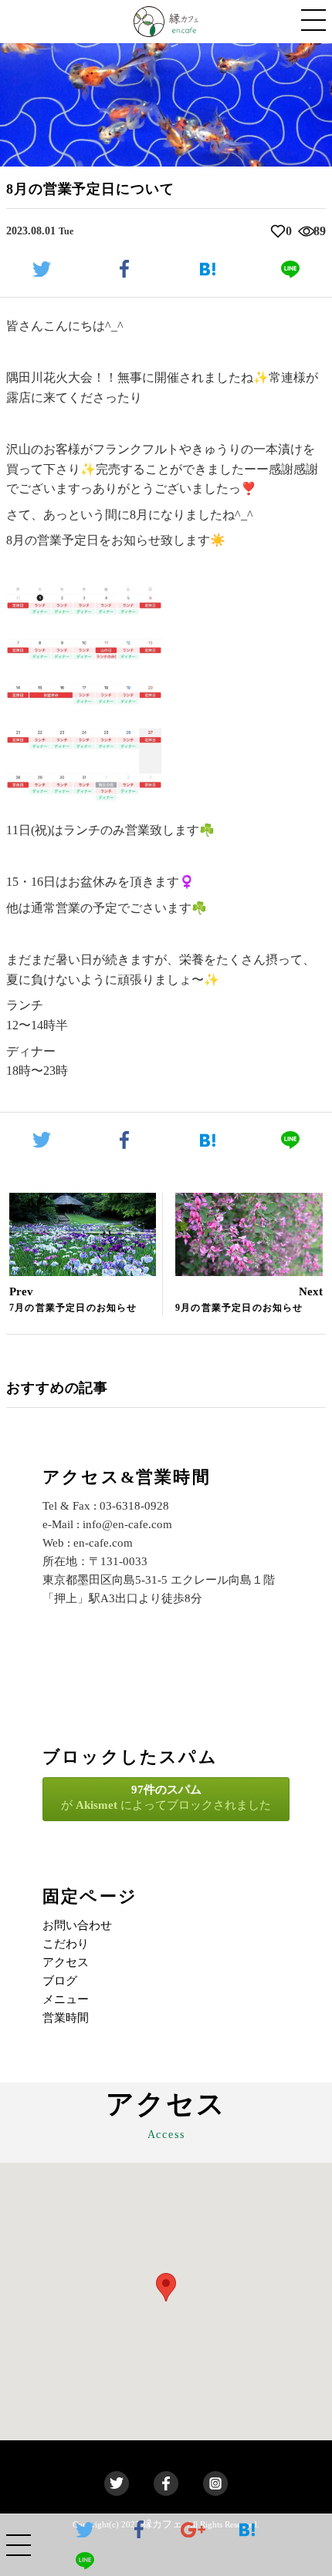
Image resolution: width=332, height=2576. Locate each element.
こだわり (66, 1944)
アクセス (66, 1962)
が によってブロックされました (166, 1797)
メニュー (66, 1999)
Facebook (166, 2483)
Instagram (215, 2483)
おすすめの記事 (57, 1388)
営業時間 (66, 2018)
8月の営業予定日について (90, 189)
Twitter (117, 2483)
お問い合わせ (77, 1925)
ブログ (60, 1981)
